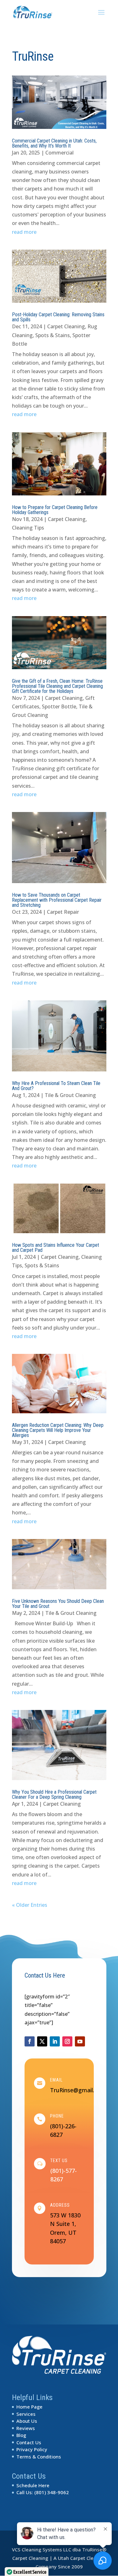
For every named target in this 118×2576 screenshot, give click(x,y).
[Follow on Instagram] (67, 2041)
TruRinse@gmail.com (78, 2090)
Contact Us (29, 2442)
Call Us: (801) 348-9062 (43, 2492)
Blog (21, 2435)
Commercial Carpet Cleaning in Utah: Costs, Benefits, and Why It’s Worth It (54, 143)
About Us (27, 2421)
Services (26, 2414)
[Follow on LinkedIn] (55, 2041)
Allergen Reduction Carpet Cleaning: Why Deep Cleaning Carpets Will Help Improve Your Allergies (58, 1430)
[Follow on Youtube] (80, 2041)
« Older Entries (30, 1905)
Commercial (59, 153)
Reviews (26, 2428)
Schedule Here (33, 2485)
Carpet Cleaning (66, 326)
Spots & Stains (53, 335)
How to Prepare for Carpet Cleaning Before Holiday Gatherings (55, 510)
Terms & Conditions (39, 2457)
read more (24, 232)
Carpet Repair (63, 912)
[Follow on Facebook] (30, 2041)
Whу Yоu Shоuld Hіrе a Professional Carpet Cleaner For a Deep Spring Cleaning (54, 1794)
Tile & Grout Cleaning (70, 1095)
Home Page (29, 2407)
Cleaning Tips (28, 528)
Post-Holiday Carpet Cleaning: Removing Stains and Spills (58, 317)
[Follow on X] (42, 2041)
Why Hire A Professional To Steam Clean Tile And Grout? (56, 1086)
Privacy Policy (32, 2449)
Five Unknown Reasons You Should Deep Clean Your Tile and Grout (58, 1604)
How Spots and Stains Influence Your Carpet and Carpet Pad (56, 1248)
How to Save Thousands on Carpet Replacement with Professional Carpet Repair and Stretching (57, 900)
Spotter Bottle (59, 706)
